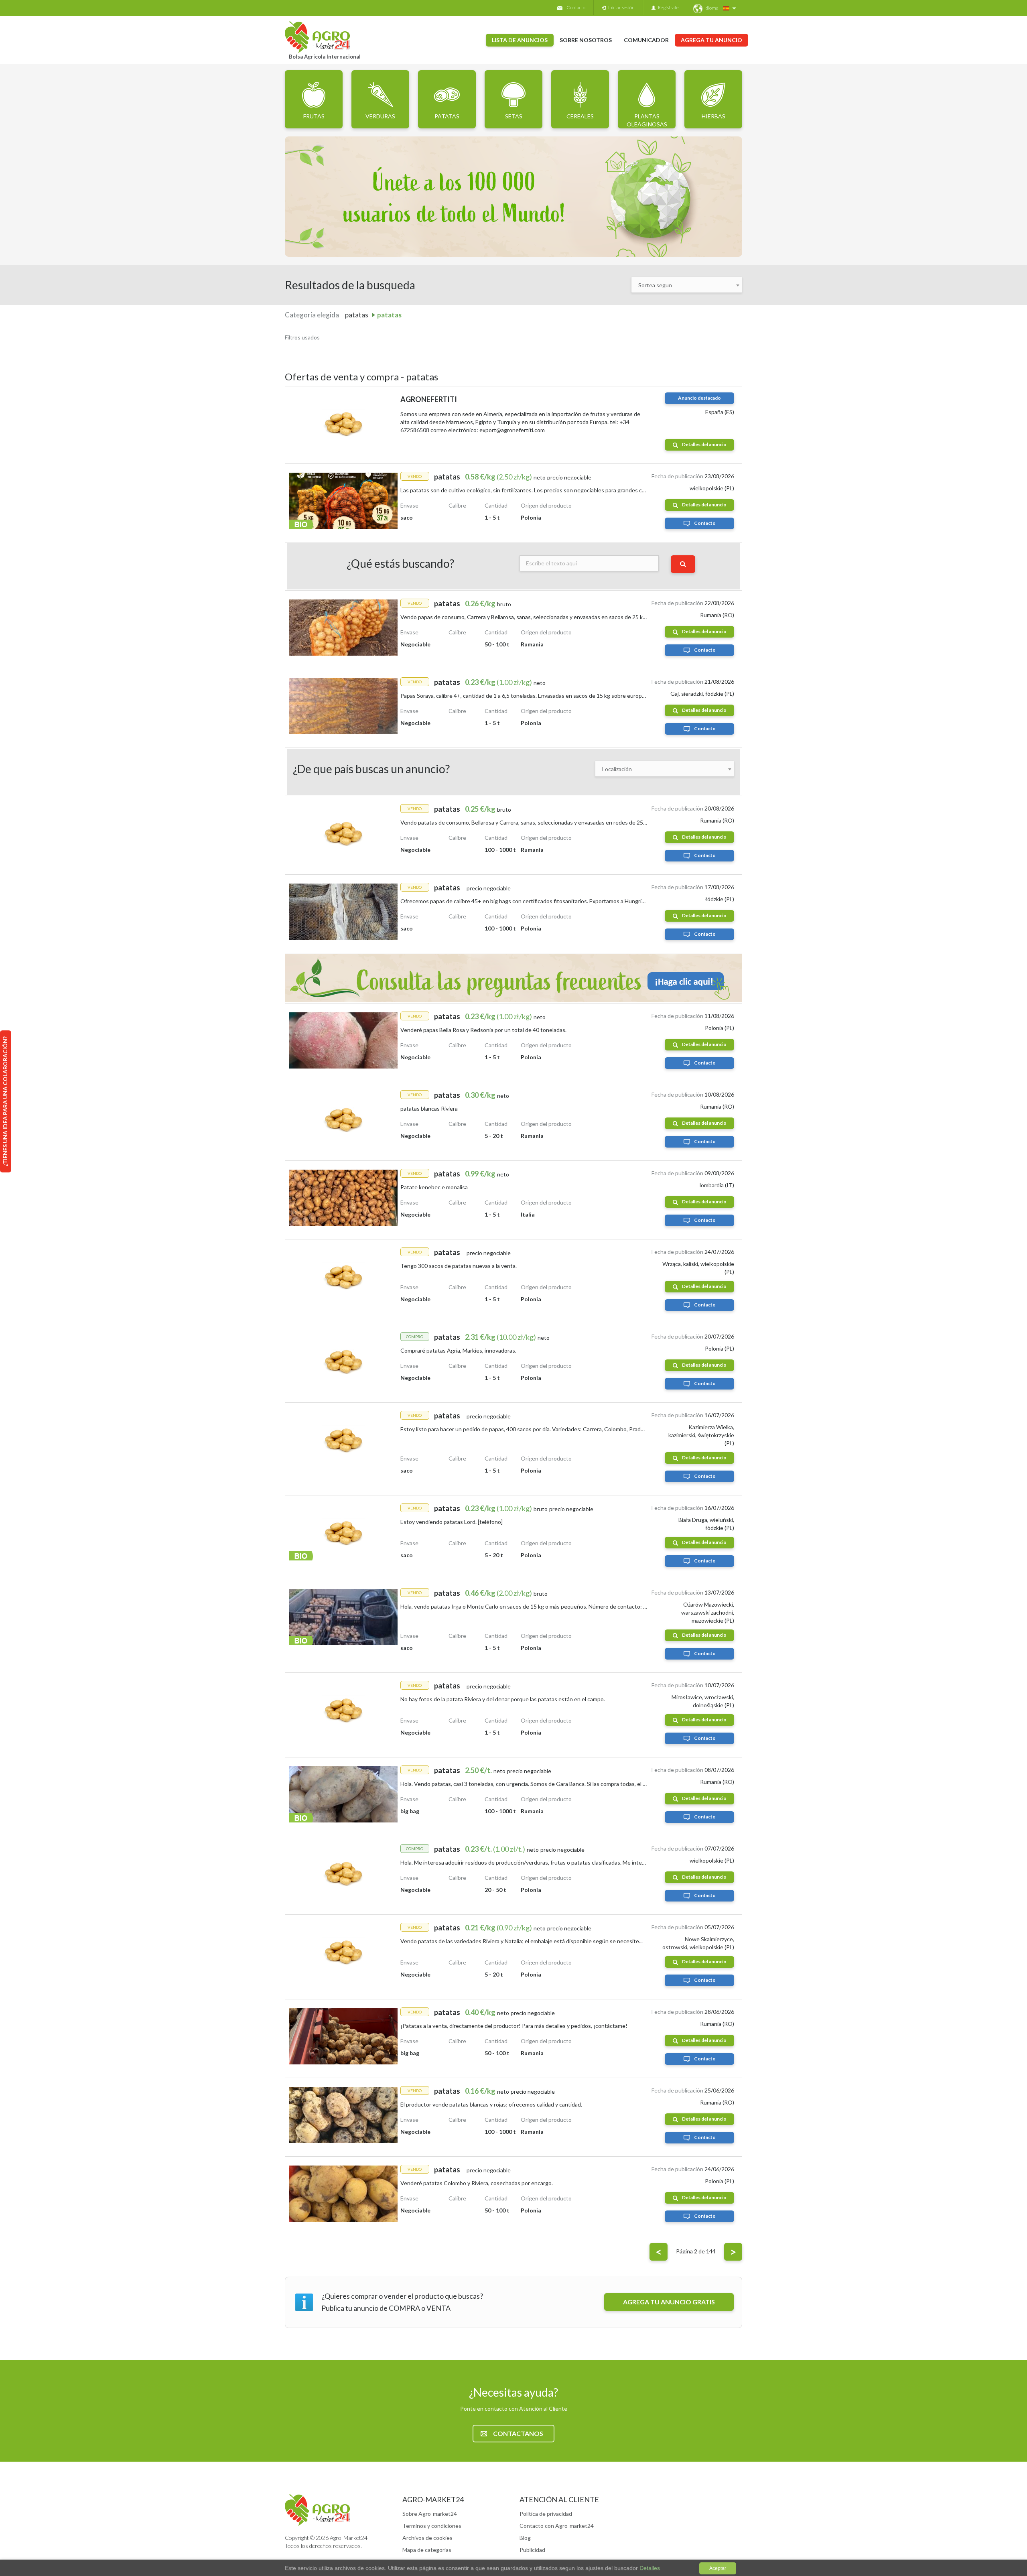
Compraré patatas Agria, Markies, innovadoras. (458, 1350)
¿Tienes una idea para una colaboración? (5, 1101)
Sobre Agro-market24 (430, 2514)
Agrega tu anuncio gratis (669, 2302)
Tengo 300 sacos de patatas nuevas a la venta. (459, 1266)
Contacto (576, 7)
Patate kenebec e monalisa (434, 1187)
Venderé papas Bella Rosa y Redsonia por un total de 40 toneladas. (483, 1030)
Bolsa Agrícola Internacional (325, 57)
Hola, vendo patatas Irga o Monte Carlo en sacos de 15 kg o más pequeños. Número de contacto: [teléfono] (534, 1606)
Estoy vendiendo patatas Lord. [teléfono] (452, 1522)
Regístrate (667, 7)
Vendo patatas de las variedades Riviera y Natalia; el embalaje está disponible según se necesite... (522, 1941)
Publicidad (532, 2550)
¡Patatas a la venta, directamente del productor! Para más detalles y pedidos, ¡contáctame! (514, 2026)
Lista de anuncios (520, 40)
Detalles (649, 2568)
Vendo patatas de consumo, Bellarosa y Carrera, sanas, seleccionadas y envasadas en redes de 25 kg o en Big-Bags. (544, 822)
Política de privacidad (546, 2514)
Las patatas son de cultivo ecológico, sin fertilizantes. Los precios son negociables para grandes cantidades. (534, 490)
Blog (525, 2538)
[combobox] (687, 285)
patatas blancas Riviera (429, 1108)
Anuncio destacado (699, 398)
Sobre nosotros (586, 40)
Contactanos (518, 2433)
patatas (389, 315)
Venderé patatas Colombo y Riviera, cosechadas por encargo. (477, 2183)
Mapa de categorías (427, 2550)
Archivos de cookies (427, 2538)
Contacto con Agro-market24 (557, 2526)
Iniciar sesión (620, 7)
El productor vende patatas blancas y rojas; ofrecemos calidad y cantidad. (491, 2104)
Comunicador (646, 40)
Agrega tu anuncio (711, 40)
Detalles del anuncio (704, 444)
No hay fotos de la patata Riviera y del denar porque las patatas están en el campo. (503, 1699)
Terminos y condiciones (432, 2526)
